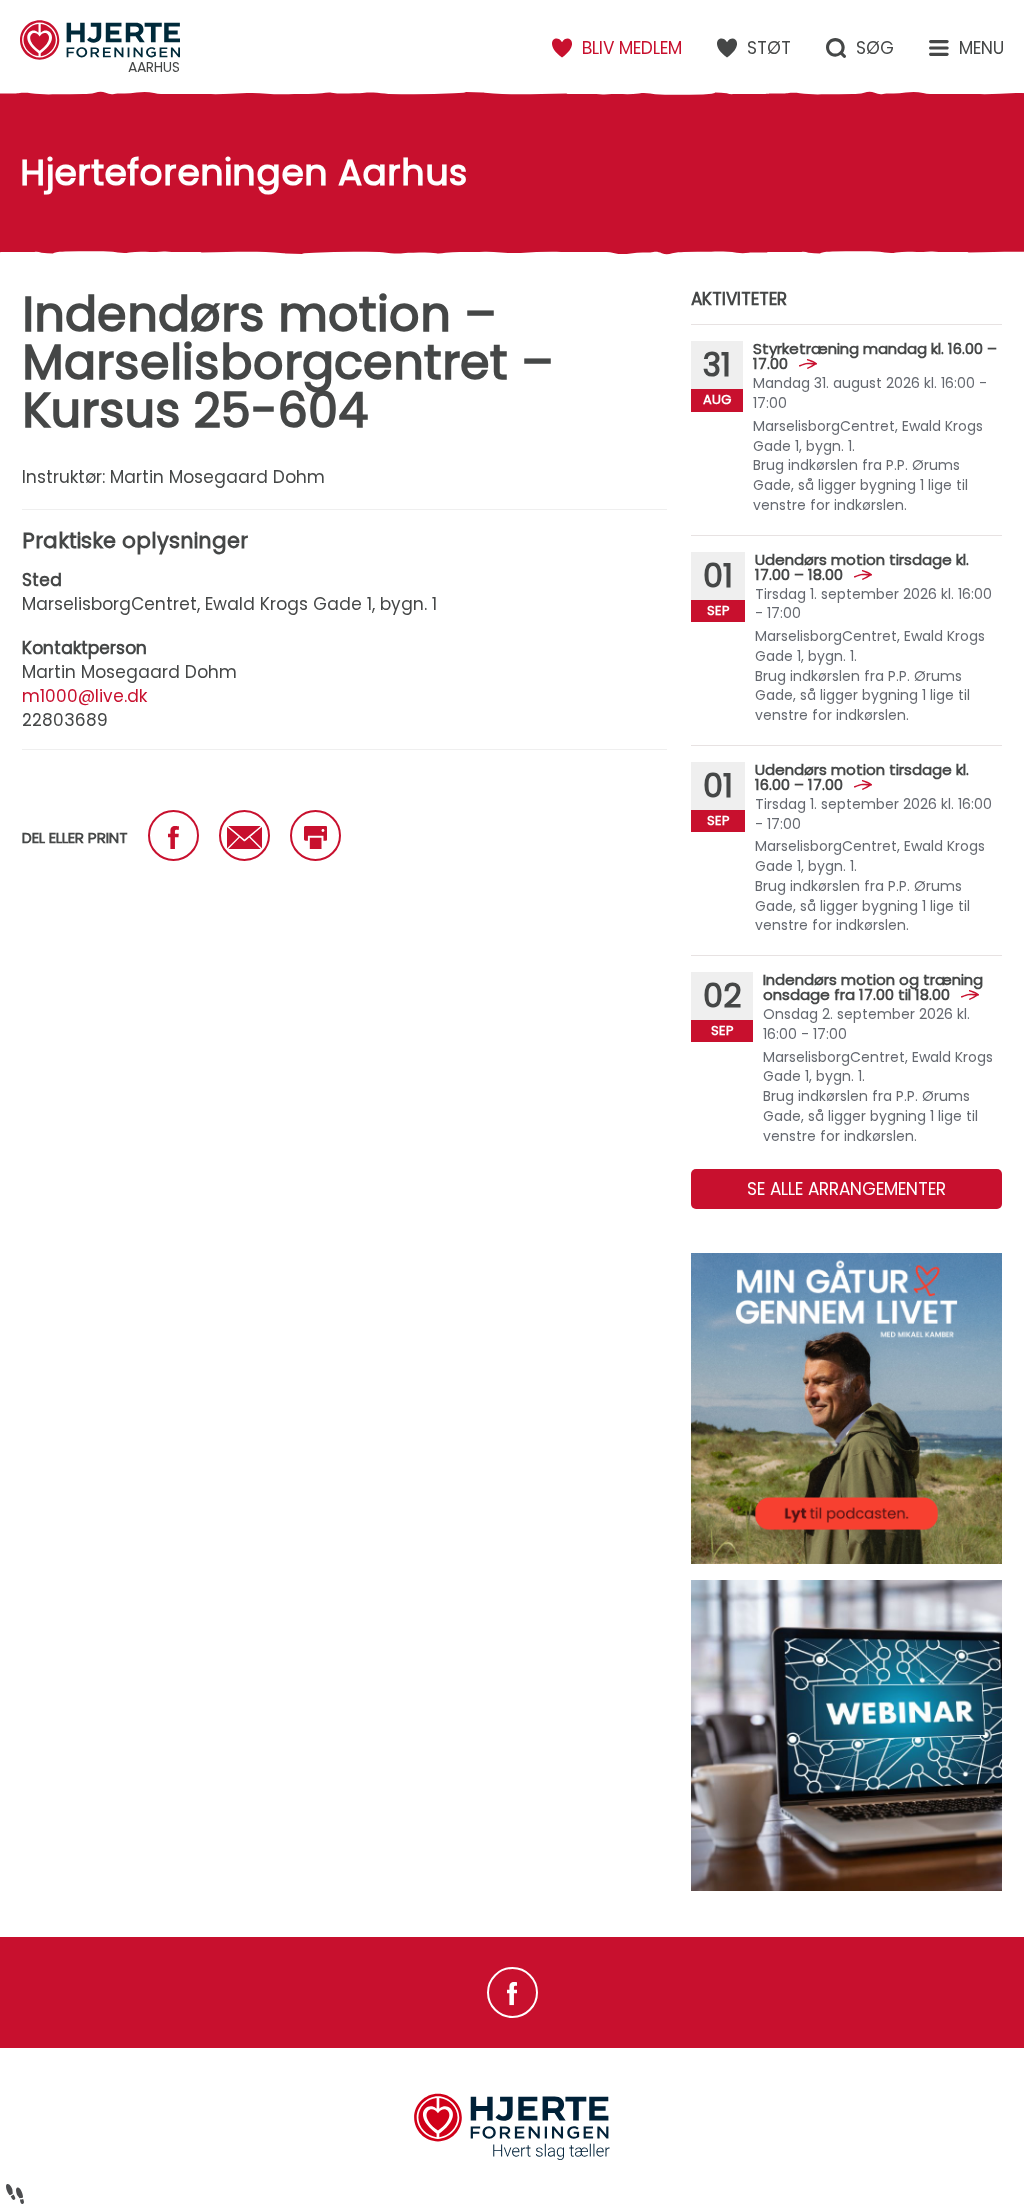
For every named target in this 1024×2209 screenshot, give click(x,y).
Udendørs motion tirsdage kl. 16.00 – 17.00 (862, 777)
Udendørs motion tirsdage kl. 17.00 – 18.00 (862, 567)
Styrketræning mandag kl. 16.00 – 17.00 (875, 356)
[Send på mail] (244, 835)
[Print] (315, 835)
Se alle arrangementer (846, 1189)
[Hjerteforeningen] (512, 2157)
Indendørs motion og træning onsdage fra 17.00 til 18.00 (873, 987)
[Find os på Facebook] (512, 1992)
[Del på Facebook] (173, 835)
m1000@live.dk (84, 696)
